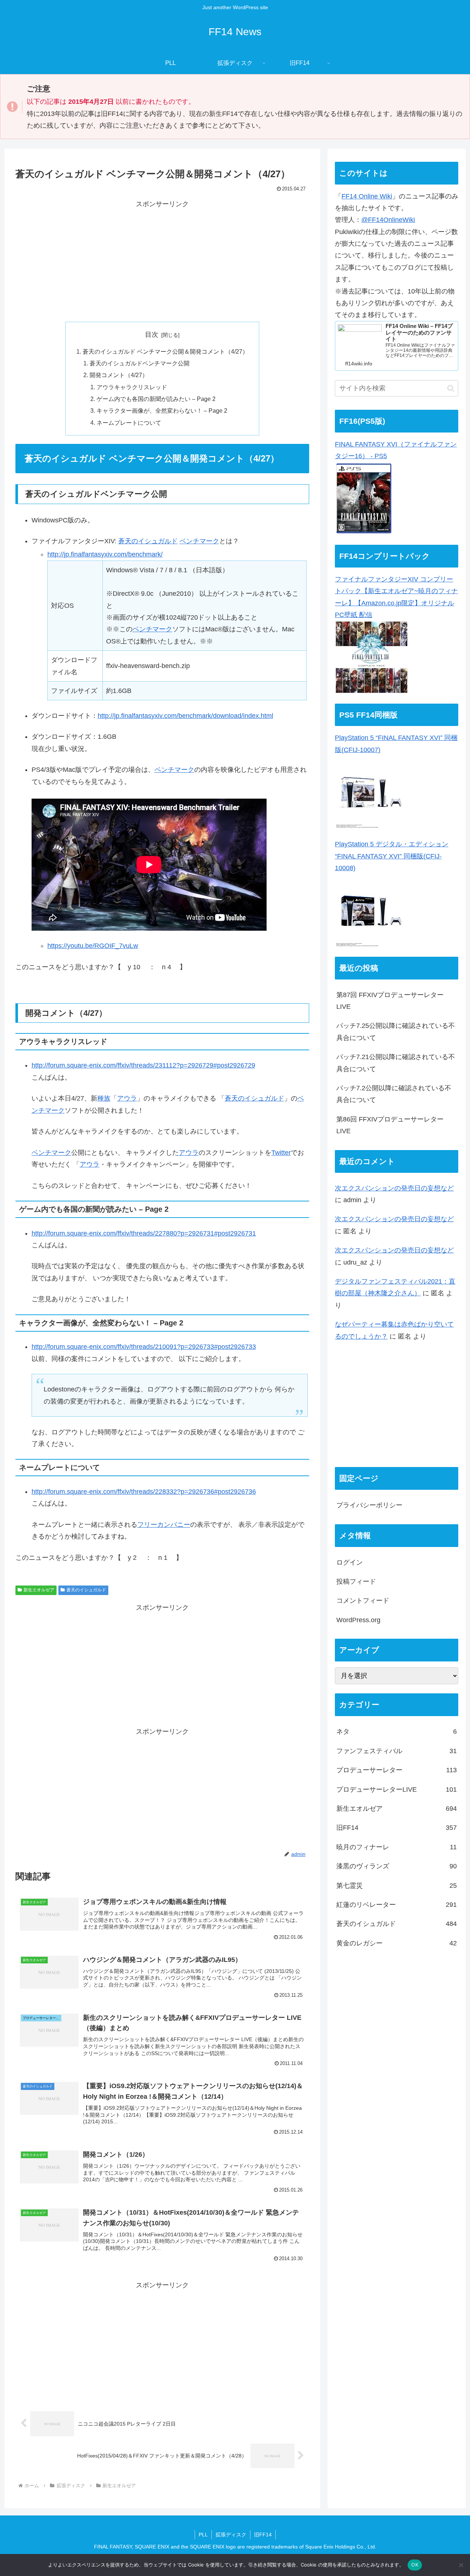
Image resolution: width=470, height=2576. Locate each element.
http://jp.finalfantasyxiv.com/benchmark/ (105, 554)
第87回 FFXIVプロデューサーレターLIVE (390, 1001)
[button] (451, 388)
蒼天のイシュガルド (148, 541)
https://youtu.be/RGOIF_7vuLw (93, 946)
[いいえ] (461, 2565)
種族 (104, 1098)
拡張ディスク (231, 2535)
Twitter (281, 1153)
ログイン (350, 1562)
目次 (152, 335)
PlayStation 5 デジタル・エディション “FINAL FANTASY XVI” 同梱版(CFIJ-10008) (392, 856)
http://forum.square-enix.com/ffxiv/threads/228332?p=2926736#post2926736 (144, 1492)
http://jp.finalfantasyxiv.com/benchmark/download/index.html (185, 716)
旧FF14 (263, 2535)
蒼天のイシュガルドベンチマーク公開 (140, 363)
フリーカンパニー (164, 1525)
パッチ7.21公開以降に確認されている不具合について (396, 1063)
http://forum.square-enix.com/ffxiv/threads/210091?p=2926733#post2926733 (144, 1347)
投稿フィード (356, 1581)
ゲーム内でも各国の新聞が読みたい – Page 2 (156, 399)
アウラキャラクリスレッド (132, 387)
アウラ (127, 1098)
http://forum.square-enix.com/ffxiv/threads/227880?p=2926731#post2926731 (144, 1233)
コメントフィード (363, 1601)
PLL (203, 2535)
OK (415, 2565)
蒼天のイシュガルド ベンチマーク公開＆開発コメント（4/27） (165, 351)
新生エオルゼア (39, 1590)
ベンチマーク (199, 541)
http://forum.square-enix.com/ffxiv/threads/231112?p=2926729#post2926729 (143, 1065)
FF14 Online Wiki (367, 196)
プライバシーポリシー (369, 1505)
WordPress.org (358, 1620)
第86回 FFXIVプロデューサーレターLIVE (390, 1125)
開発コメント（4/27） (119, 375)
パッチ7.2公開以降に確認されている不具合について (394, 1094)
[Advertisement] (162, 261)
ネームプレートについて (129, 423)
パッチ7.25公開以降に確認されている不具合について (396, 1032)
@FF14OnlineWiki (388, 220)
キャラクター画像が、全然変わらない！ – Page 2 (162, 411)
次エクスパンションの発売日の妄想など (394, 1188)
